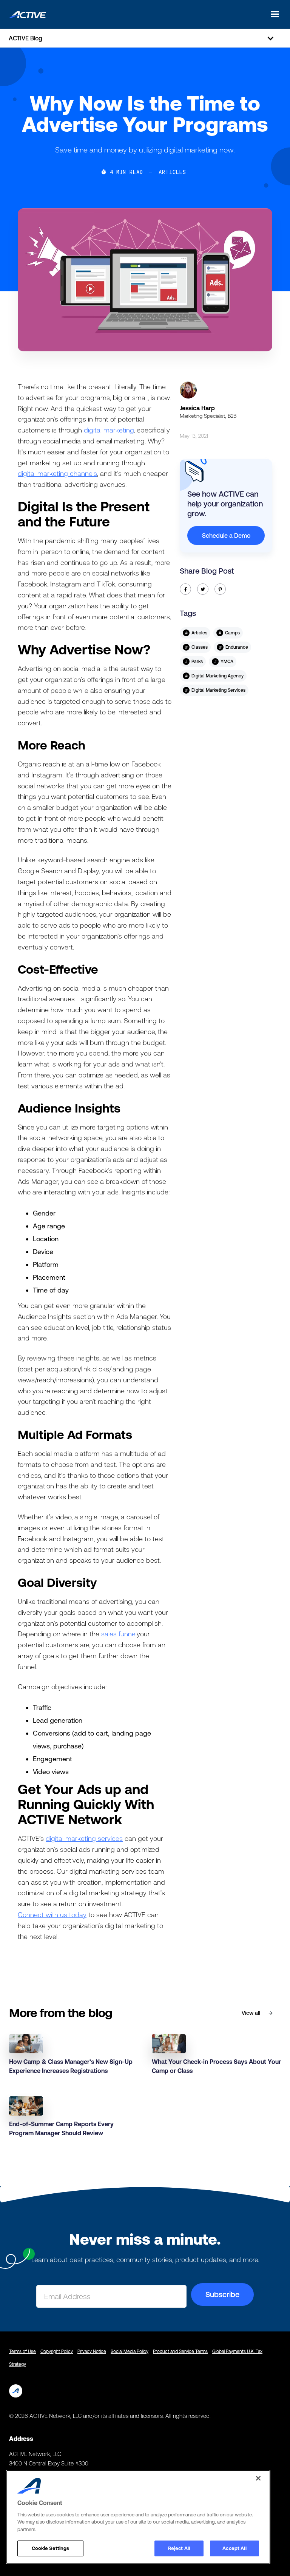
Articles (172, 172)
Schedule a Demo (226, 536)
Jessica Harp (197, 408)
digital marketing (109, 430)
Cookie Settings (51, 2548)
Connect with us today (52, 1915)
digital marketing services (84, 1838)
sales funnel (119, 1634)
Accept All (234, 2548)
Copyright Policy (57, 2351)
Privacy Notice (92, 2351)
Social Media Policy (130, 2351)
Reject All (179, 2548)
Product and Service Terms (180, 2351)
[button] (273, 14)
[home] (28, 14)
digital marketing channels (57, 473)
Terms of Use (22, 2351)
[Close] (258, 2478)
